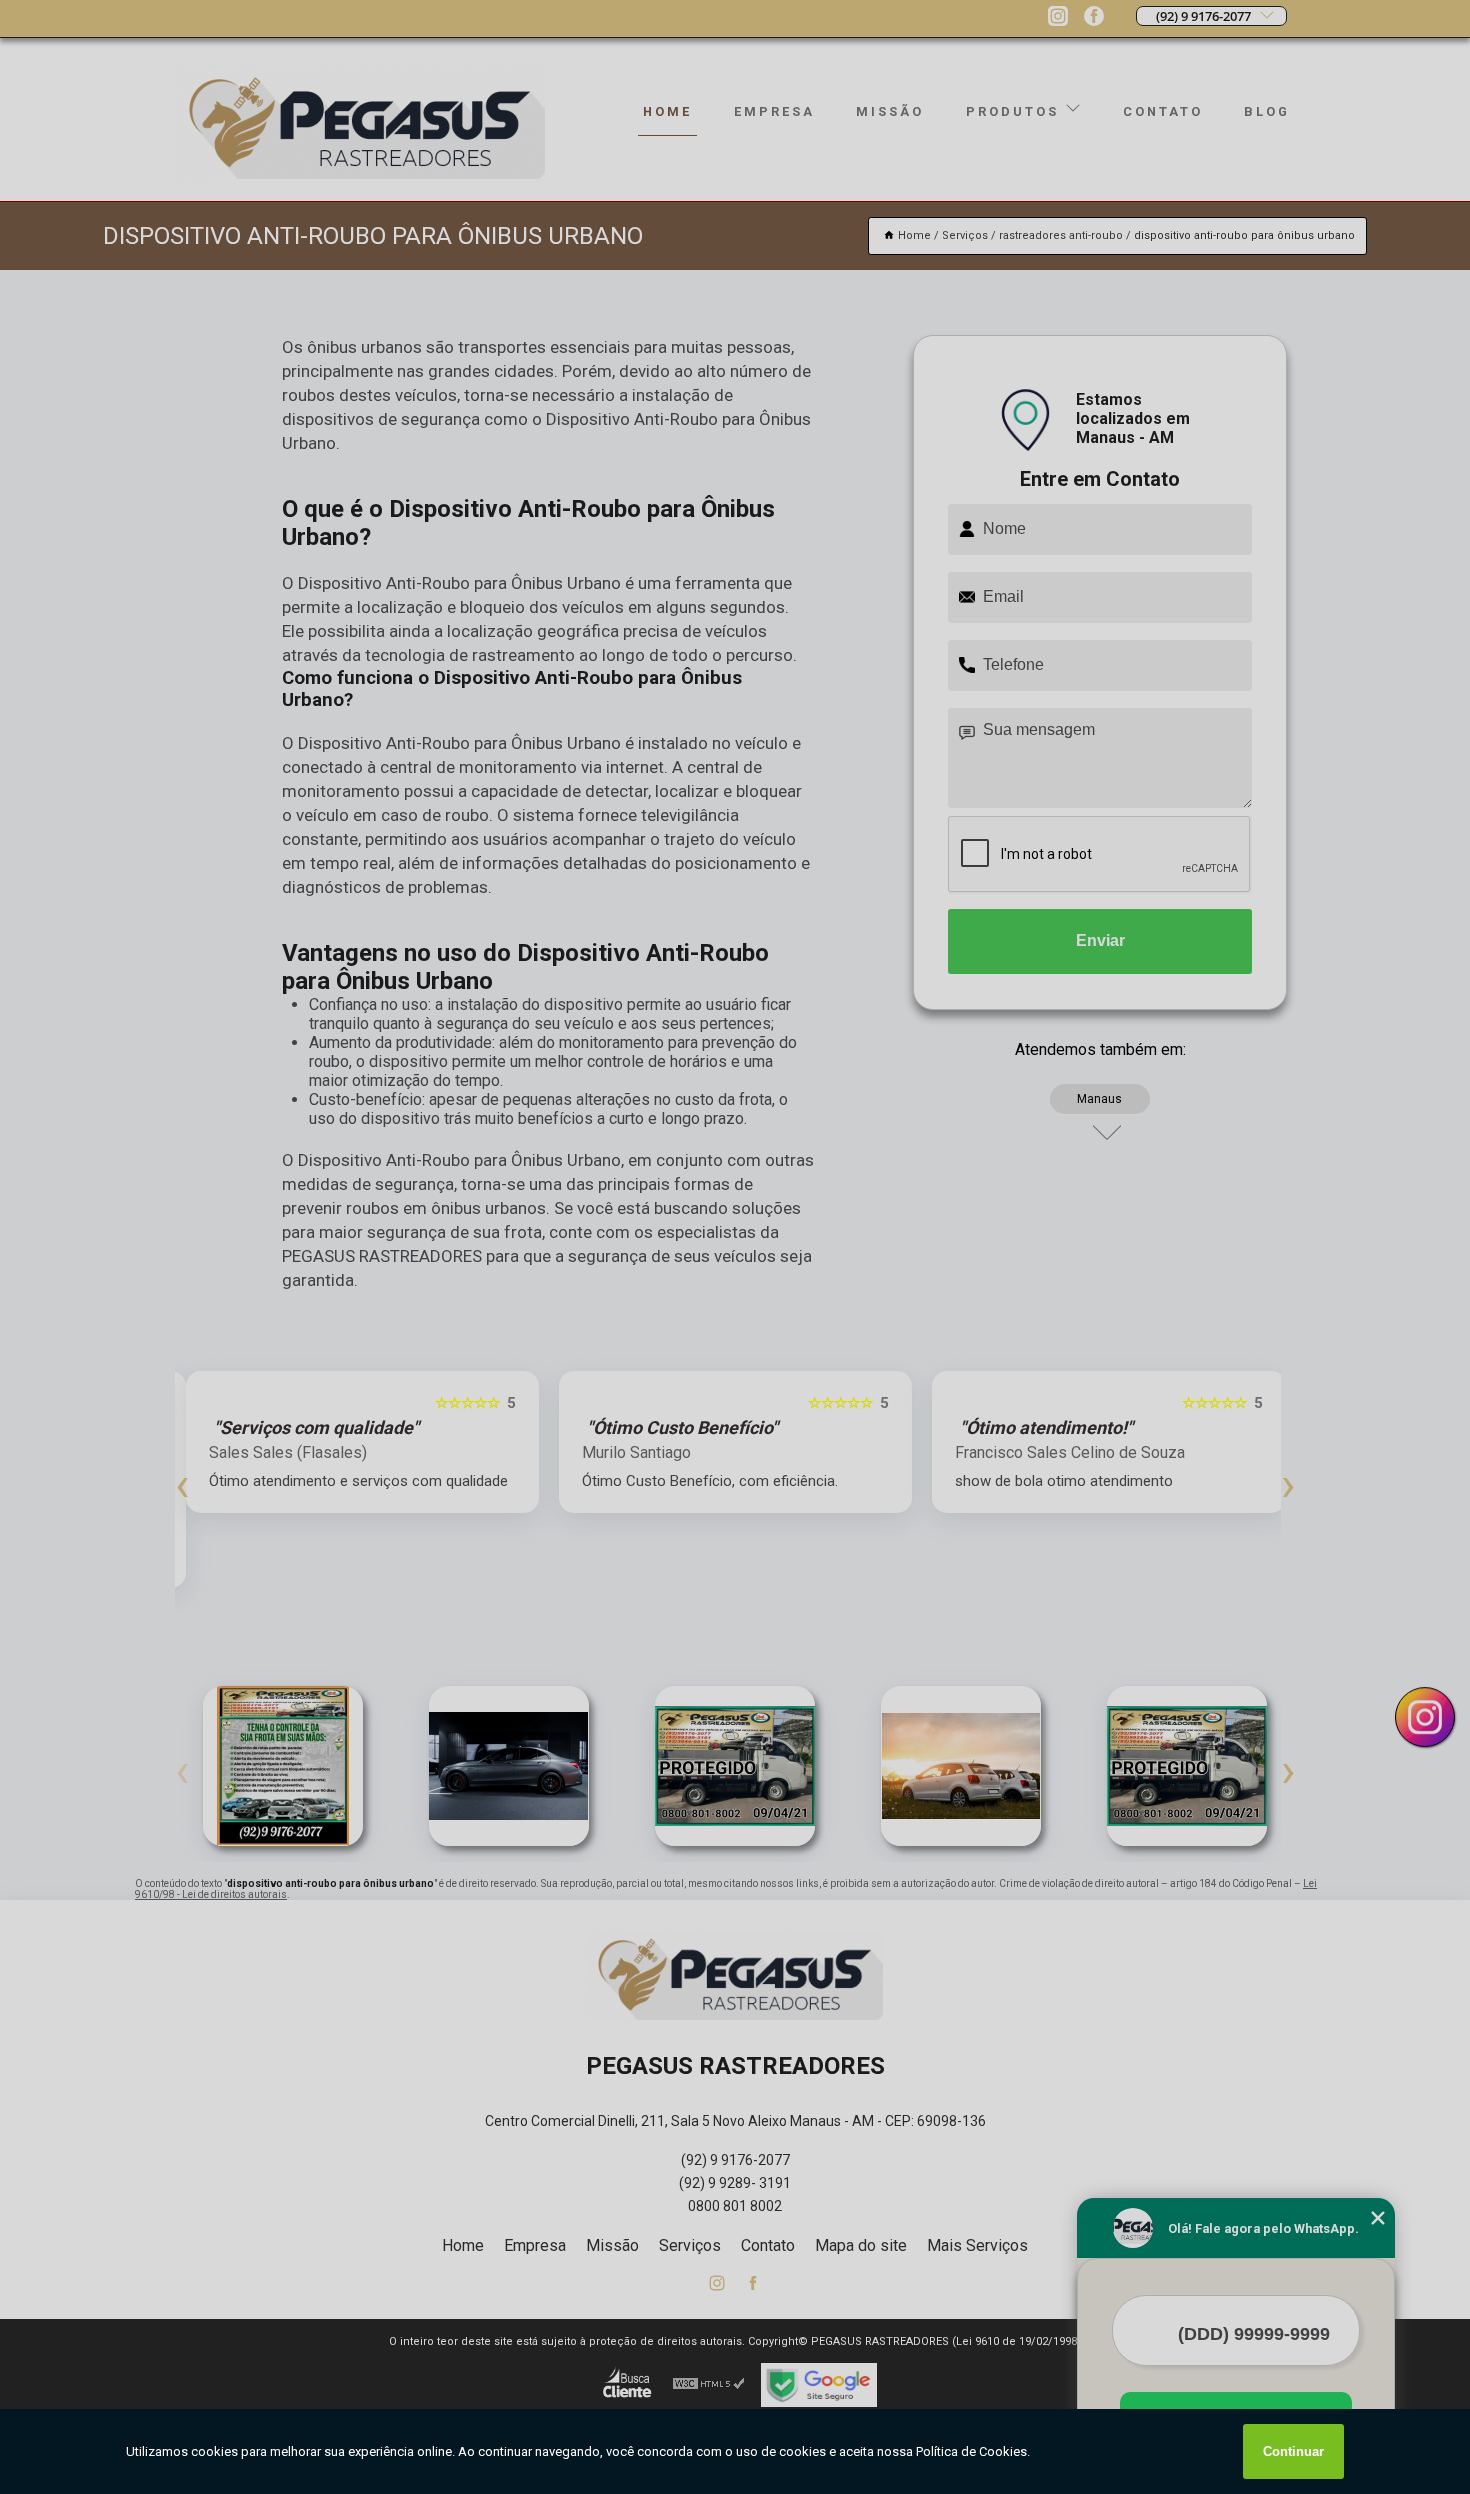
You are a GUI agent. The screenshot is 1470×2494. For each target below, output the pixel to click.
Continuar (1293, 2451)
